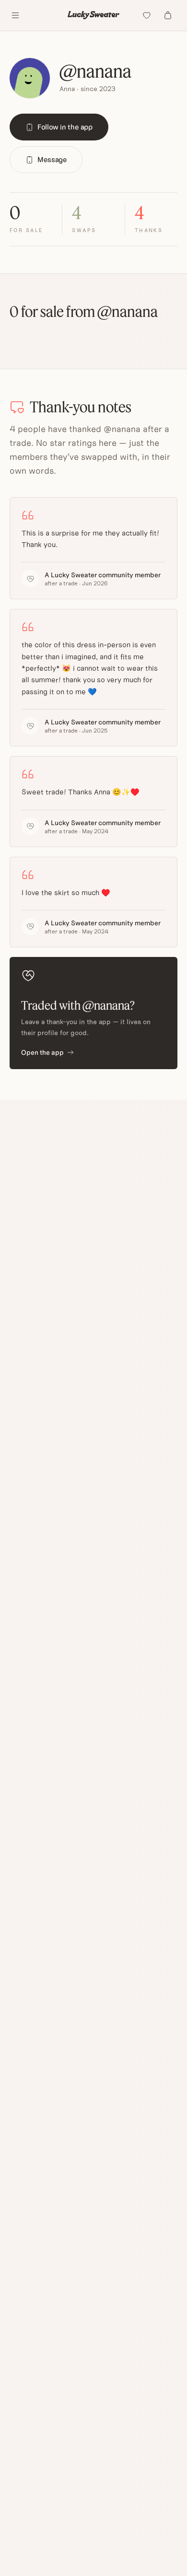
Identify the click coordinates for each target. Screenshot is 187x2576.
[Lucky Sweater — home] (94, 15)
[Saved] (147, 15)
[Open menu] (15, 15)
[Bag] (168, 15)
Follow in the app (65, 127)
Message (52, 159)
